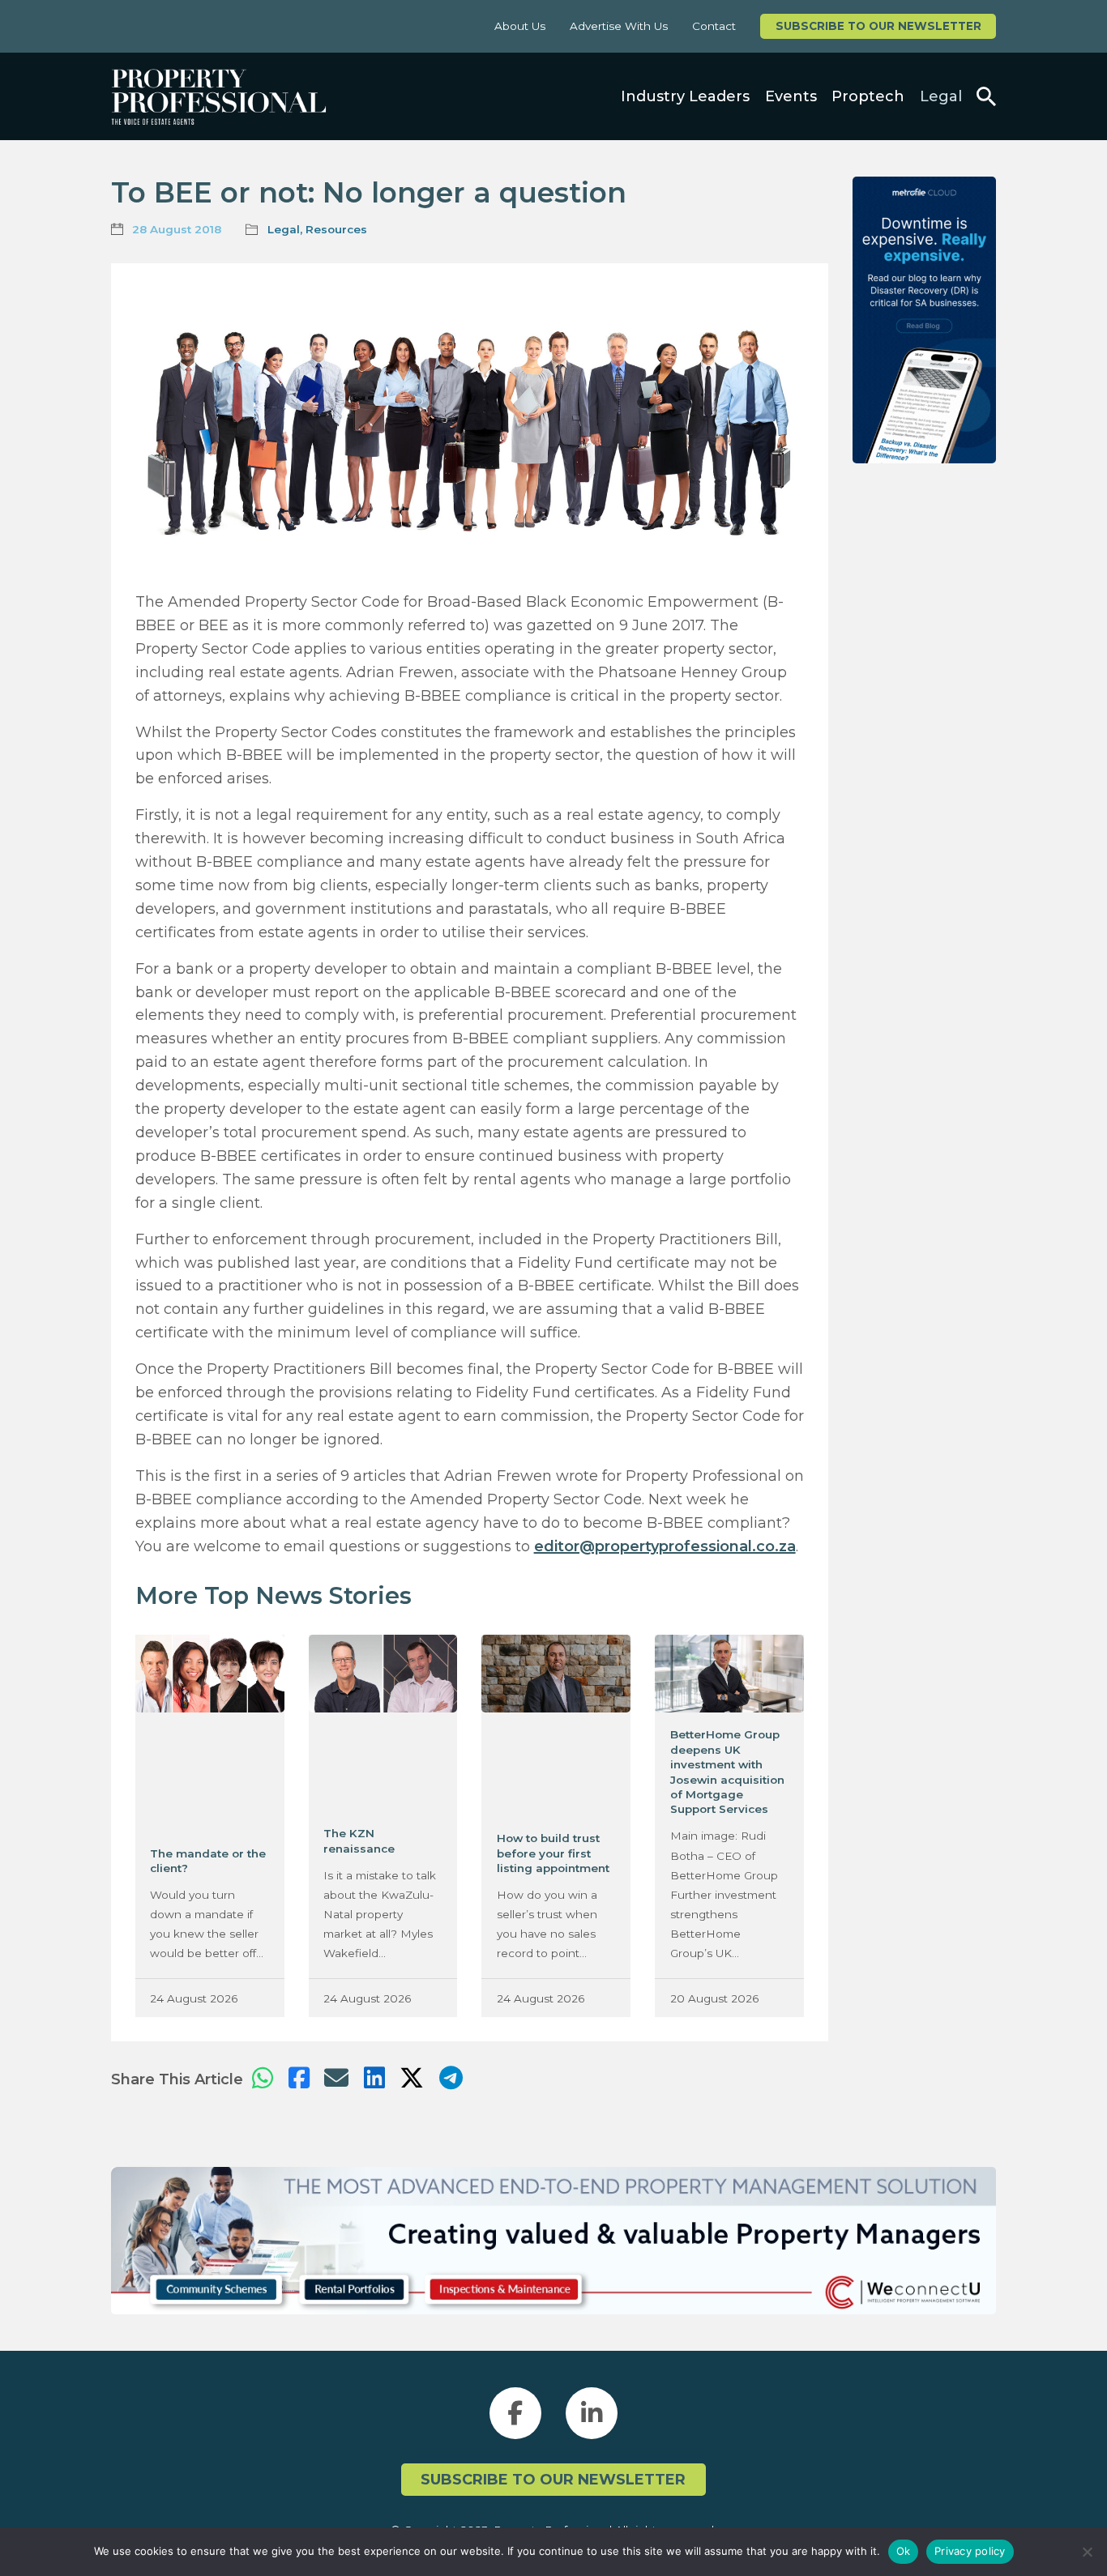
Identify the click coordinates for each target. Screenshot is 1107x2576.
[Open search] (986, 96)
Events (791, 96)
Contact (714, 26)
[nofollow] (924, 320)
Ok (904, 2551)
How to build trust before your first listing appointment (553, 1853)
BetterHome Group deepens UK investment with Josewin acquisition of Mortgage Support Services (727, 1772)
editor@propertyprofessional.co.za (665, 1546)
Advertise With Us (619, 26)
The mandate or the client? (208, 1861)
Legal (941, 96)
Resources (336, 229)
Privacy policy (970, 2551)
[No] (1087, 2552)
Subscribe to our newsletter (878, 26)
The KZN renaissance (359, 1840)
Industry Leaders (685, 96)
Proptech (868, 96)
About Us (520, 26)
